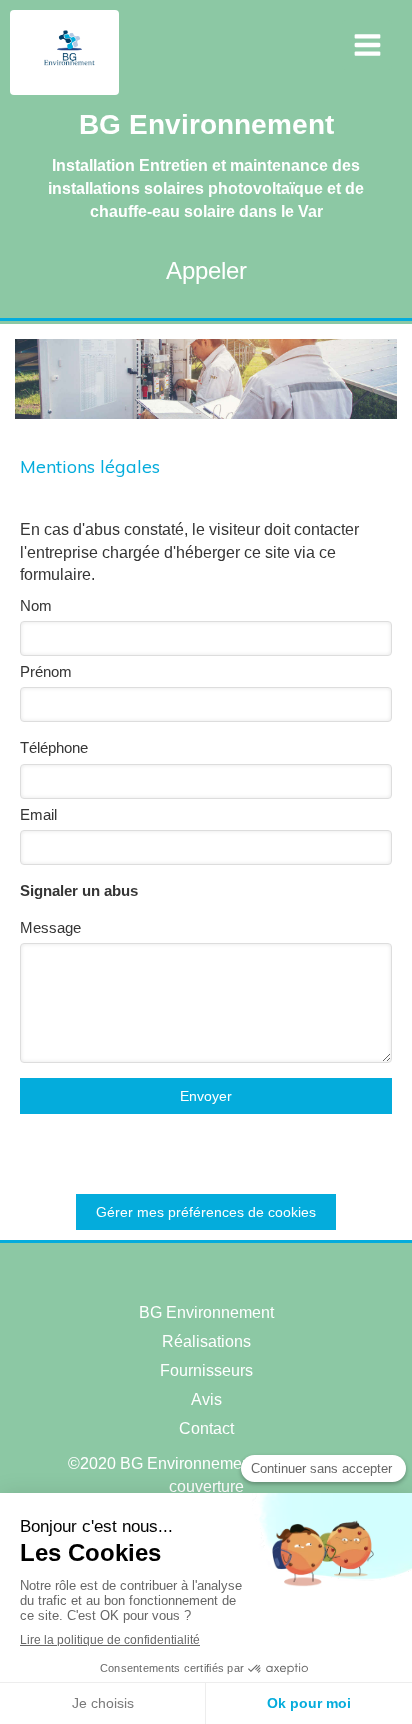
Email (38, 814)
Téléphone (54, 747)
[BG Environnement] (69, 74)
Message (50, 927)
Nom (36, 605)
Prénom (46, 671)
